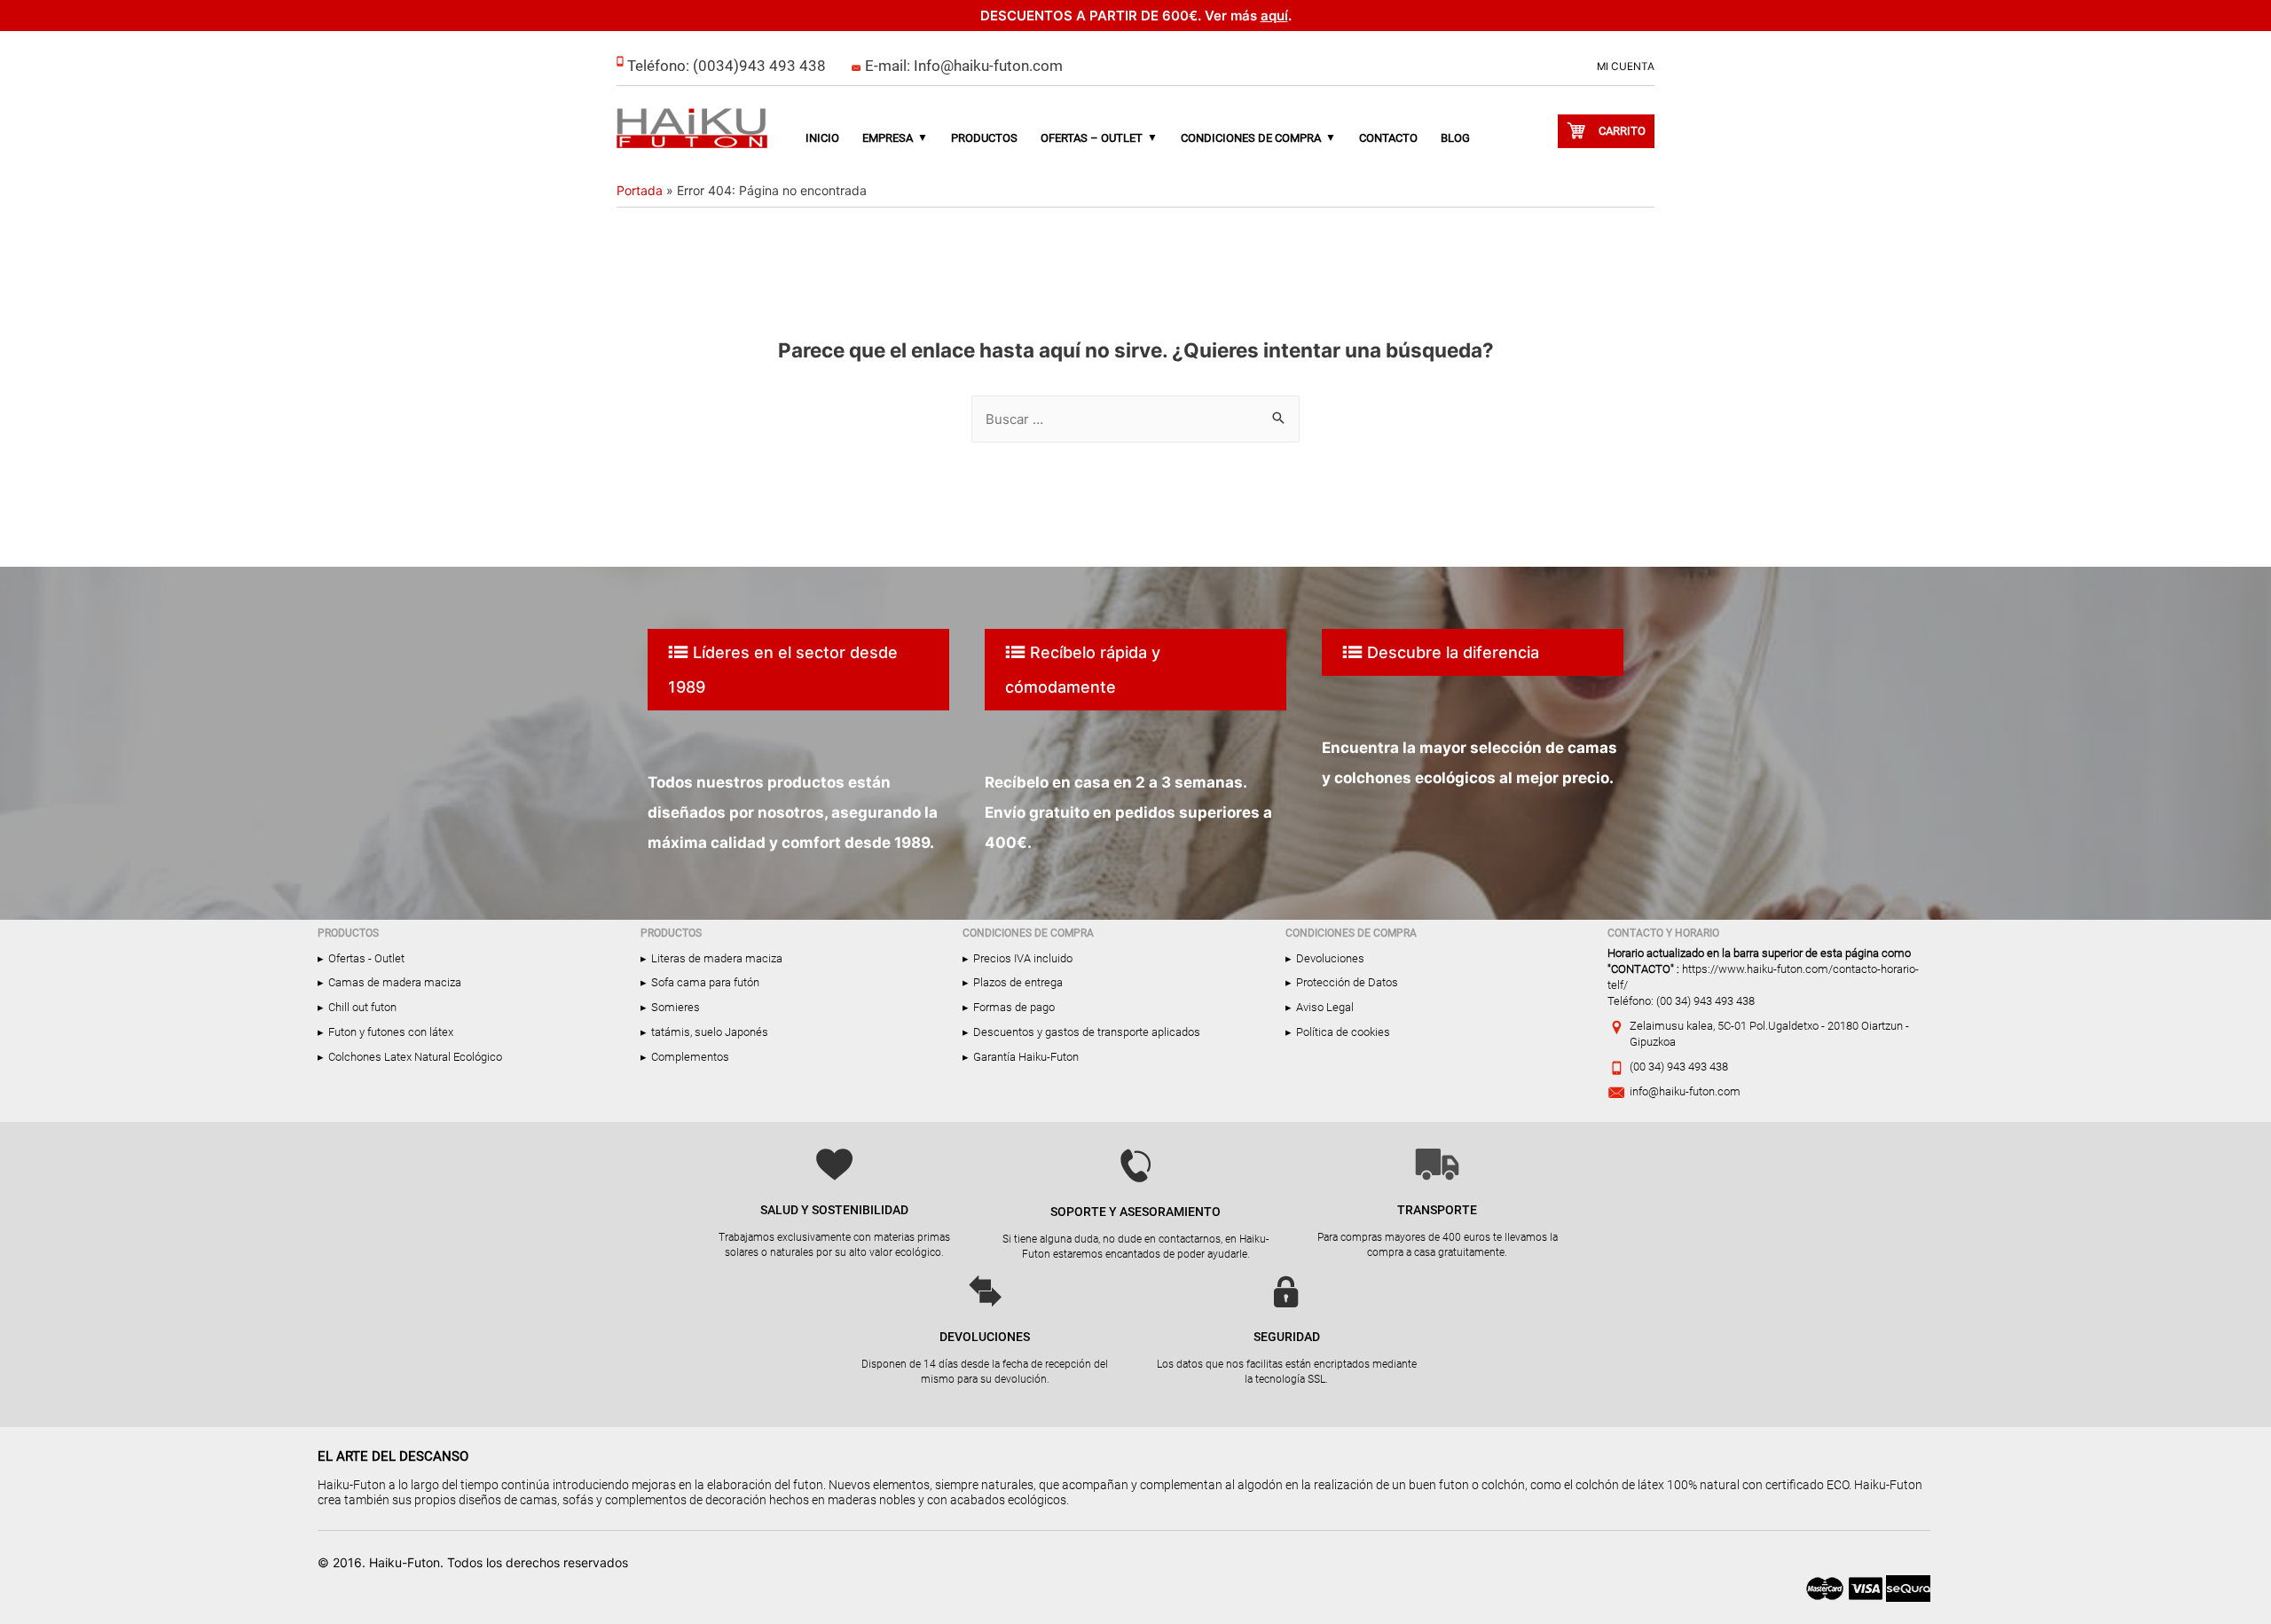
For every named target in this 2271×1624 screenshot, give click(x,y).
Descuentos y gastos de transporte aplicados (1087, 1032)
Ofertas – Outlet (1092, 138)
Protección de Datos (1347, 982)
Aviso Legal (1325, 1007)
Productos (984, 138)
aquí (1274, 16)
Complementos (690, 1057)
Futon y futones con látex (391, 1032)
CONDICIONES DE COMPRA (1251, 138)
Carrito (1622, 131)
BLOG (1455, 138)
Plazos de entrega (1018, 982)
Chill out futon (362, 1007)
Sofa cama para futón (705, 982)
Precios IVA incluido (1023, 958)
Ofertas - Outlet (366, 958)
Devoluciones (1330, 958)
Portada (640, 190)
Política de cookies (1343, 1032)
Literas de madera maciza (717, 958)
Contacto (1388, 138)
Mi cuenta (1626, 67)
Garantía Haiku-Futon (1026, 1057)
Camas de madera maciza (395, 982)
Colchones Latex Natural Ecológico (415, 1057)
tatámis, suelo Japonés (710, 1032)
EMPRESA (888, 138)
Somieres (676, 1007)
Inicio (822, 138)
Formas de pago (1014, 1007)
